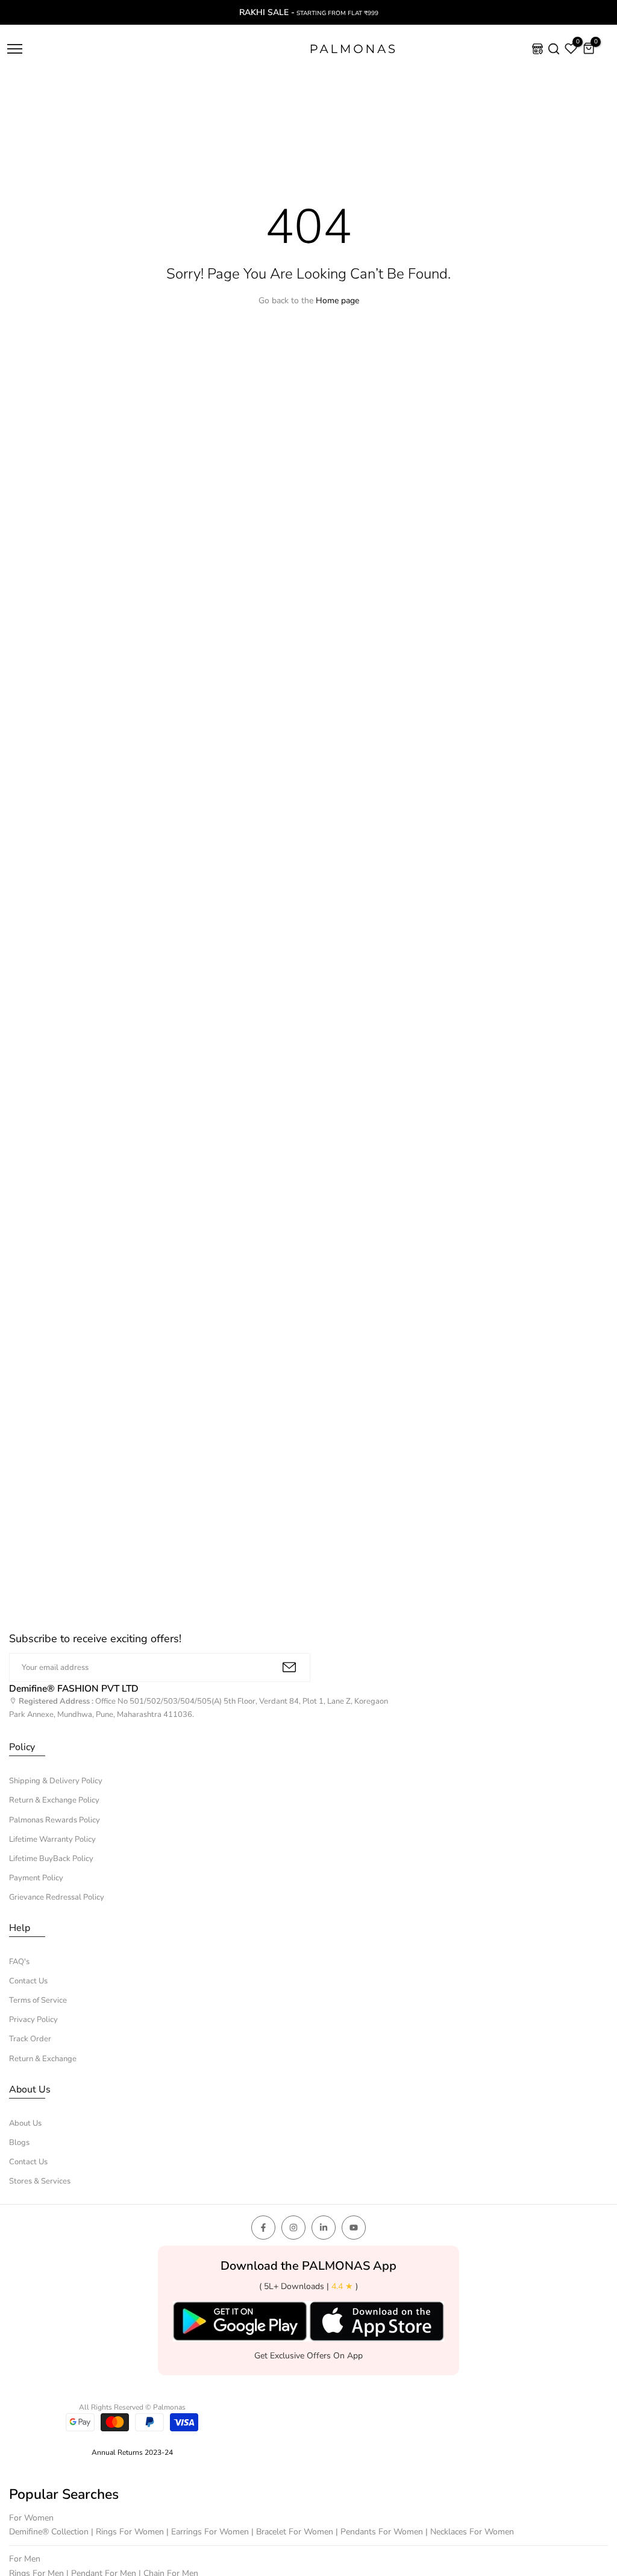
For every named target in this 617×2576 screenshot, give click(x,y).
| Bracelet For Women (293, 2532)
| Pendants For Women (381, 2532)
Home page (337, 301)
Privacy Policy (33, 2020)
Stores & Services (40, 2181)
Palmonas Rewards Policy (55, 1820)
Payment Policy (36, 1878)
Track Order (30, 2039)
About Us (25, 2123)
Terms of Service (38, 2000)
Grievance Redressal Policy (57, 1897)
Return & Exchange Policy (54, 1800)
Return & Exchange (43, 2059)
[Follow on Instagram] (293, 2228)
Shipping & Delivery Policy (56, 1781)
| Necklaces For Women (470, 2532)
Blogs (19, 2143)
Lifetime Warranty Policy (52, 1839)
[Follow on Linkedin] (324, 2228)
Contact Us (28, 1981)
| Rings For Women (129, 2532)
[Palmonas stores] (537, 49)
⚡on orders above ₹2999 (310, 12)
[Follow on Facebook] (263, 2228)
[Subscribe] (289, 1667)
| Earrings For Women (209, 2532)
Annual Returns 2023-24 (132, 2452)
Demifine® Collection (50, 2532)
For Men (25, 2559)
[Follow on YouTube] (354, 2228)
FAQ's (19, 1962)
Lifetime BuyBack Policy (51, 1859)
